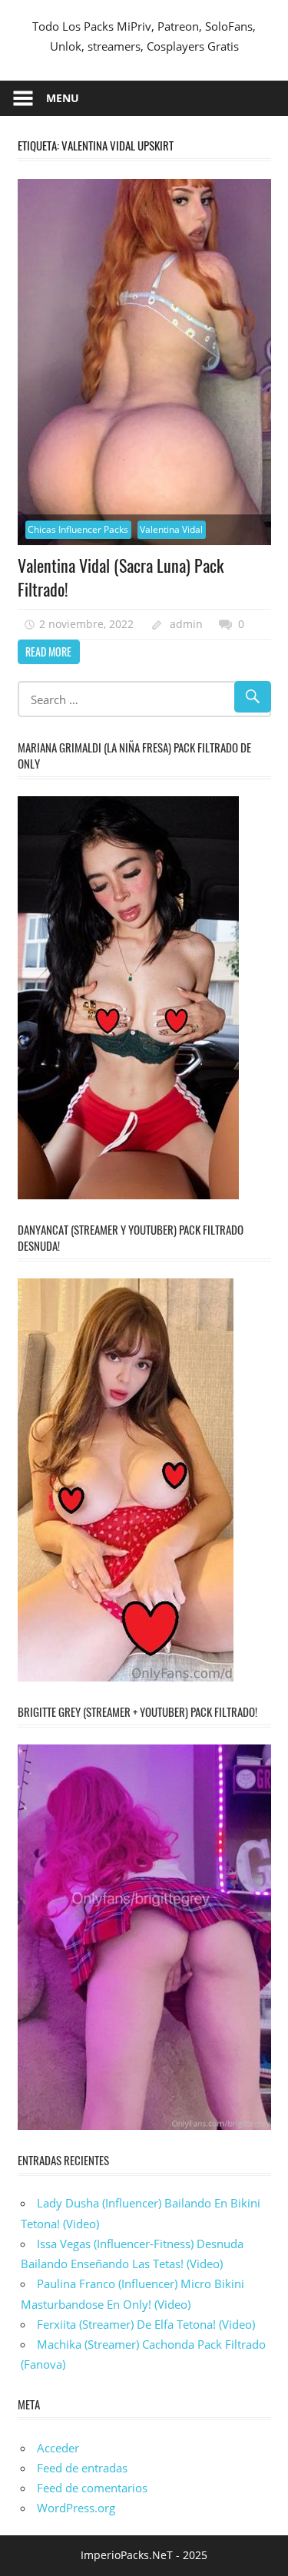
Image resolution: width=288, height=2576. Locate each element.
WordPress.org (76, 2508)
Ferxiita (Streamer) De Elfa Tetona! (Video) (146, 2324)
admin (186, 624)
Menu (63, 98)
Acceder (58, 2448)
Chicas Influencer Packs (78, 529)
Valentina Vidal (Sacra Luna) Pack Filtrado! (121, 577)
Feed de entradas (82, 2468)
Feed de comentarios (92, 2488)
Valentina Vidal (171, 529)
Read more (48, 651)
